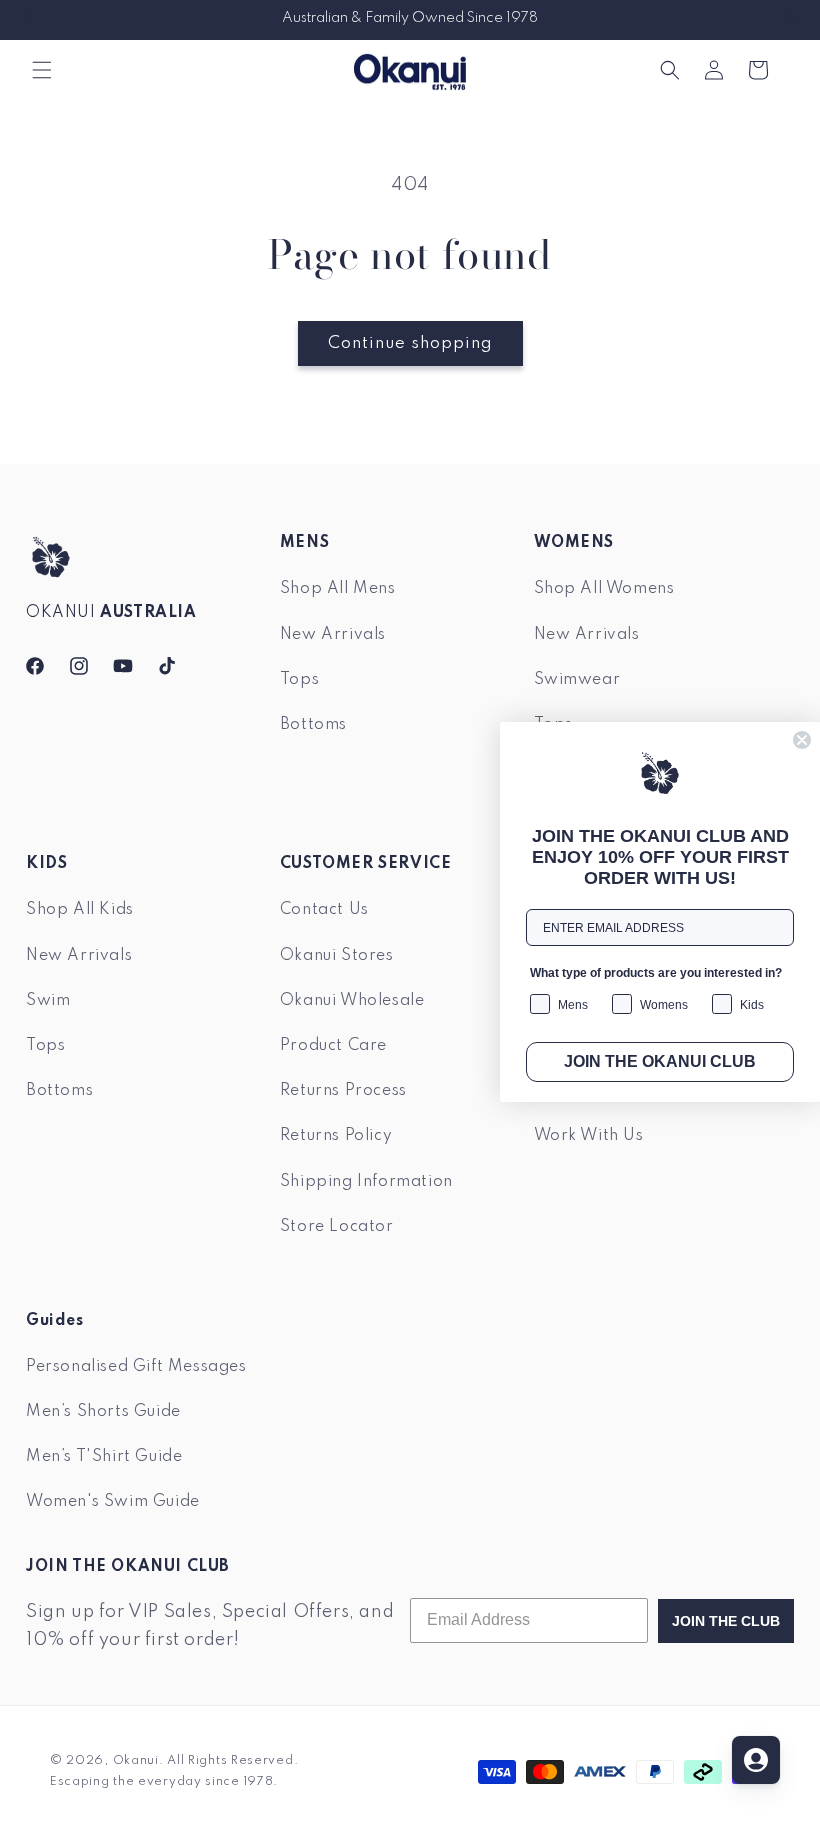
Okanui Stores (337, 956)
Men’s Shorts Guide (103, 1412)
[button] (42, 70)
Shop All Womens (604, 589)
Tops (299, 680)
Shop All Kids (80, 910)
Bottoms (313, 725)
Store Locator (337, 1227)
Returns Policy (336, 1136)
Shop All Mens (338, 589)
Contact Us (324, 910)
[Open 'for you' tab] (756, 1760)
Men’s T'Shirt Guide (104, 1457)
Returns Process (343, 1091)
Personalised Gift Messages (136, 1367)
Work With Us (589, 1136)
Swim (48, 1001)
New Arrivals (333, 635)
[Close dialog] (802, 740)
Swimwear (577, 680)
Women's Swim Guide (113, 1502)
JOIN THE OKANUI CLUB (660, 1061)
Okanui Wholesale (352, 1001)
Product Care (333, 1046)
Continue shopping (410, 343)
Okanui (136, 1761)
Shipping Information (366, 1182)
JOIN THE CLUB (726, 1621)
